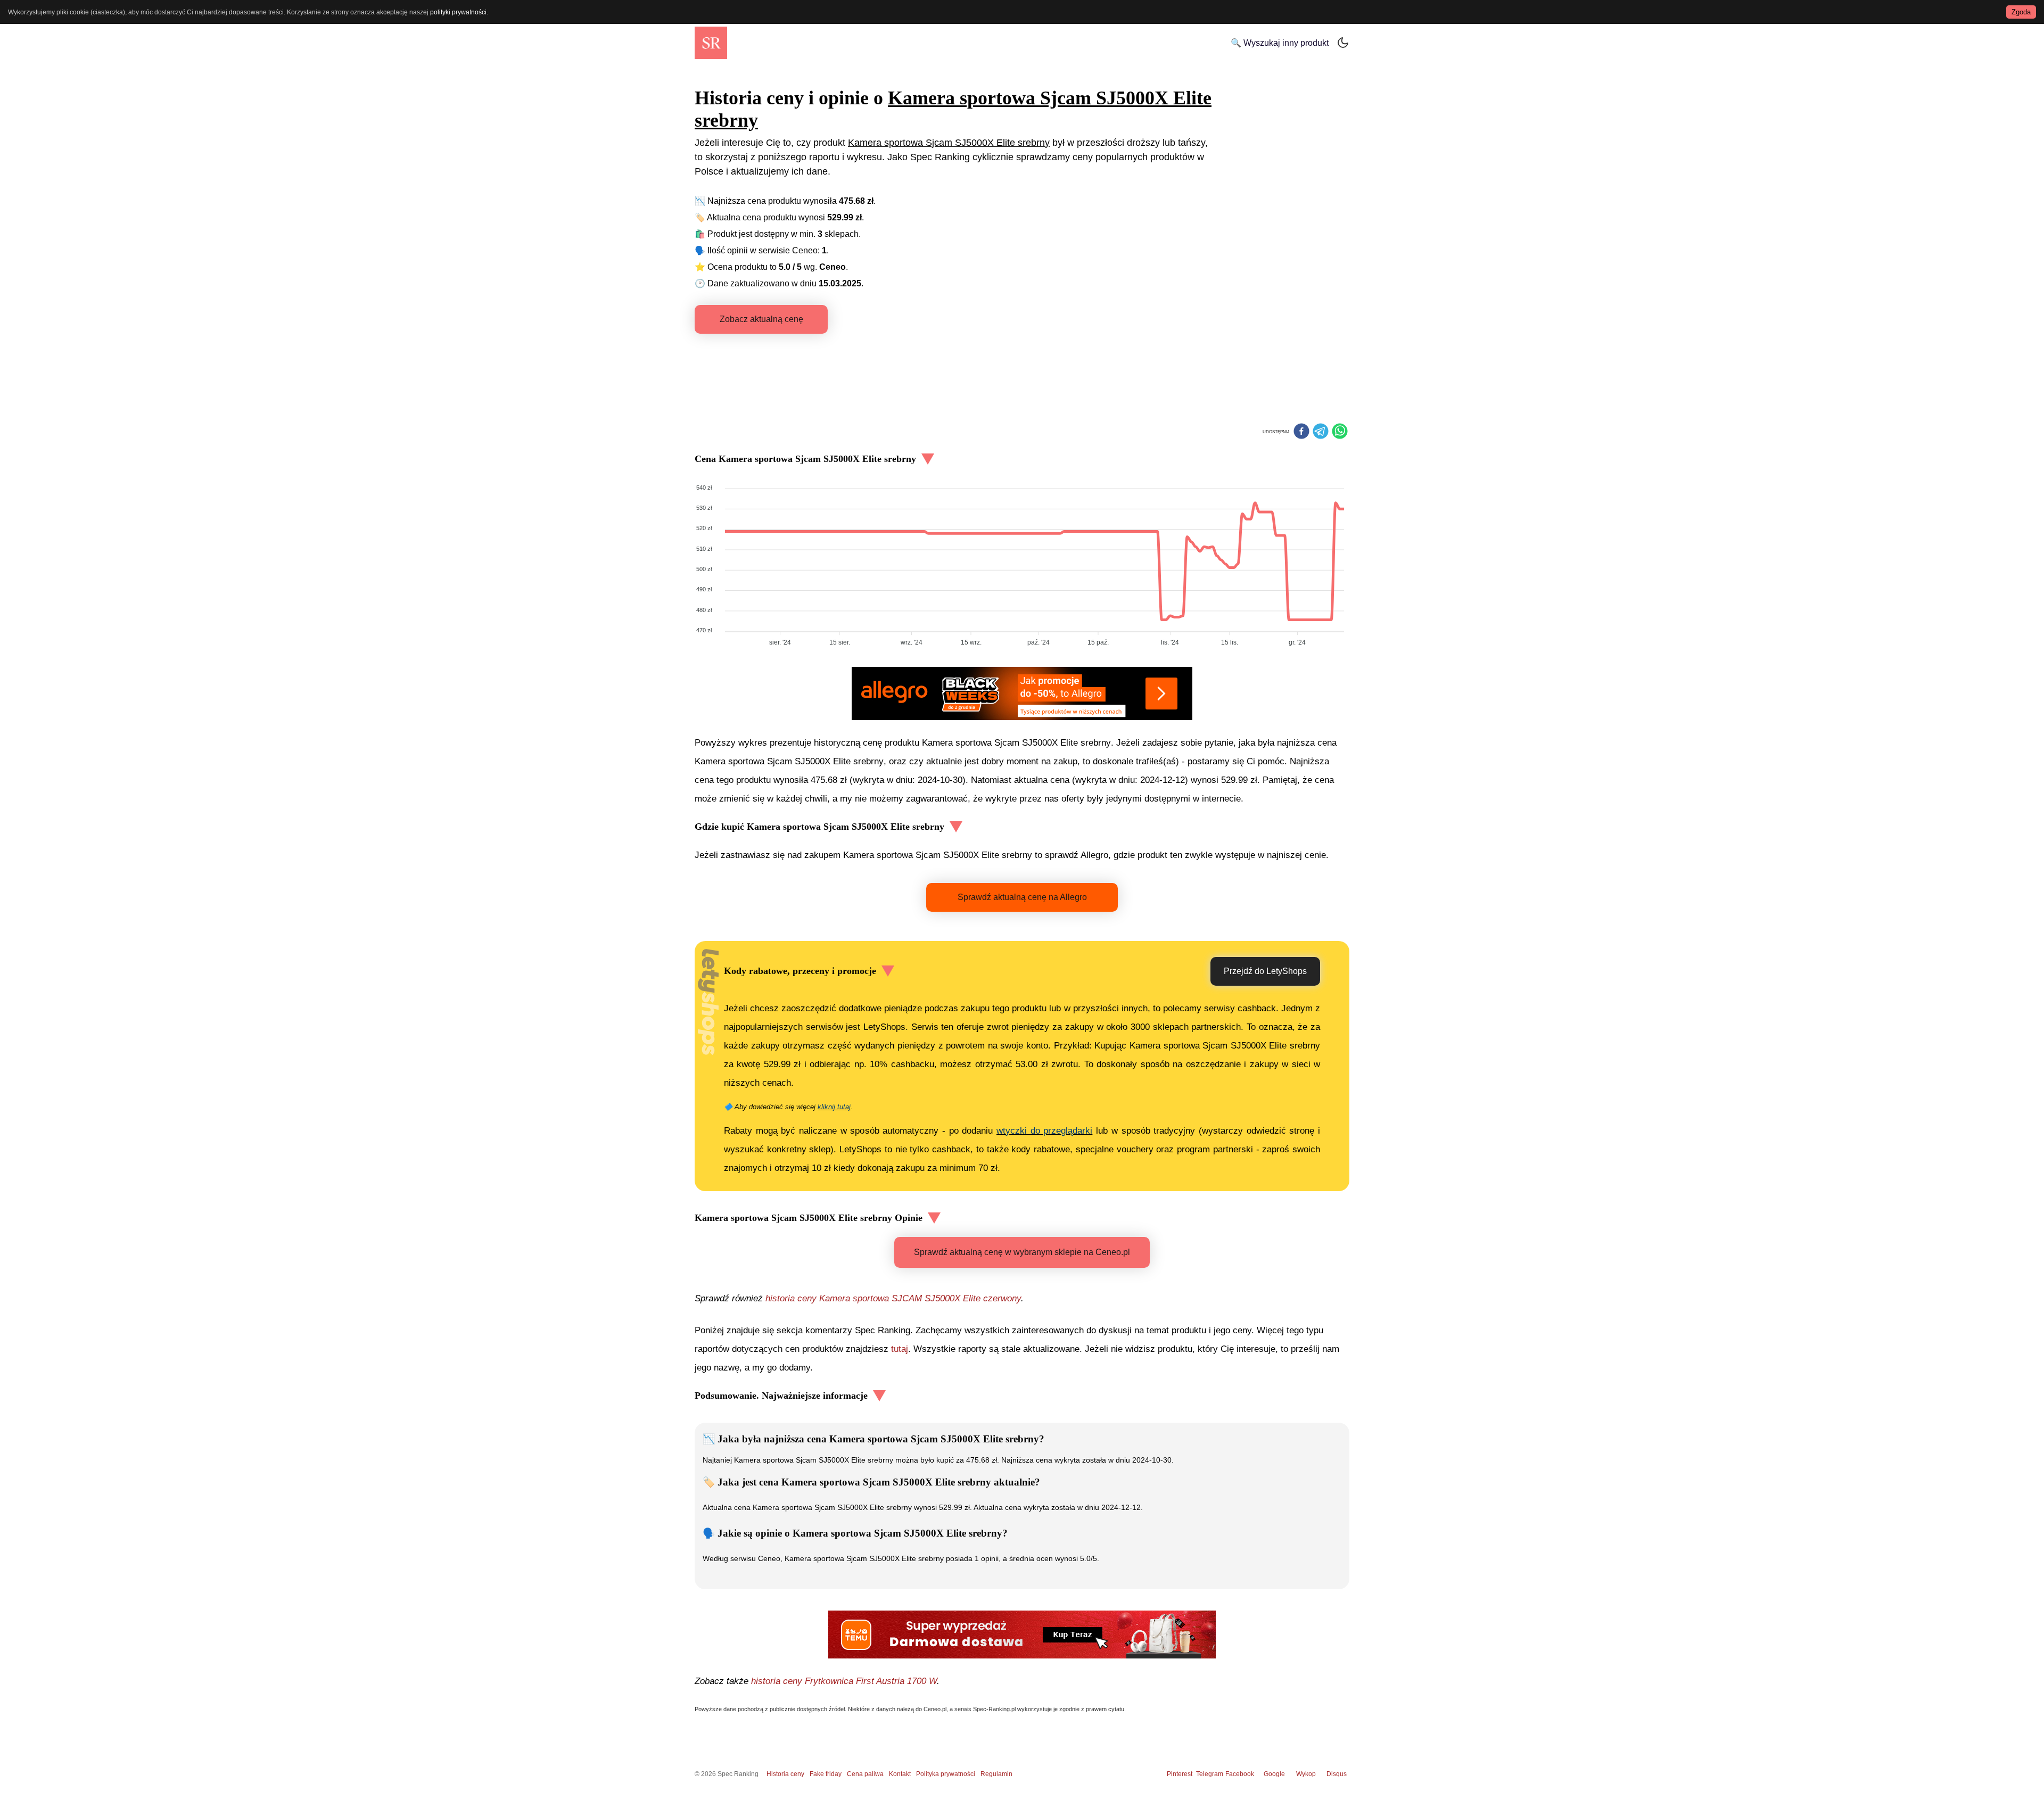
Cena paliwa (865, 1774)
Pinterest (1180, 1774)
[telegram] (1321, 432)
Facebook (1241, 1774)
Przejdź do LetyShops (1265, 971)
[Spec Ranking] (711, 43)
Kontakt (900, 1774)
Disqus (1337, 1774)
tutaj (900, 1349)
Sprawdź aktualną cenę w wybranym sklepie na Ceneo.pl (1022, 1252)
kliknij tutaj (834, 1107)
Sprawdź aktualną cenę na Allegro (1022, 897)
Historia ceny (785, 1774)
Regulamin (996, 1774)
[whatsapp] (1340, 432)
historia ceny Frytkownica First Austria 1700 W (844, 1681)
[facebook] (1301, 432)
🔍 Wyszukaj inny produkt (1280, 43)
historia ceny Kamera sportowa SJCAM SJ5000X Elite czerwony (893, 1298)
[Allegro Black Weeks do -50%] (1022, 694)
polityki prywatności (458, 12)
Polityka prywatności (946, 1774)
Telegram (1210, 1774)
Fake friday (826, 1774)
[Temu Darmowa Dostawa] (1022, 1635)
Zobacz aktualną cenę (761, 319)
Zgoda (2021, 12)
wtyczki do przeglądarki (1044, 1131)
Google (1274, 1774)
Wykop (1306, 1774)
